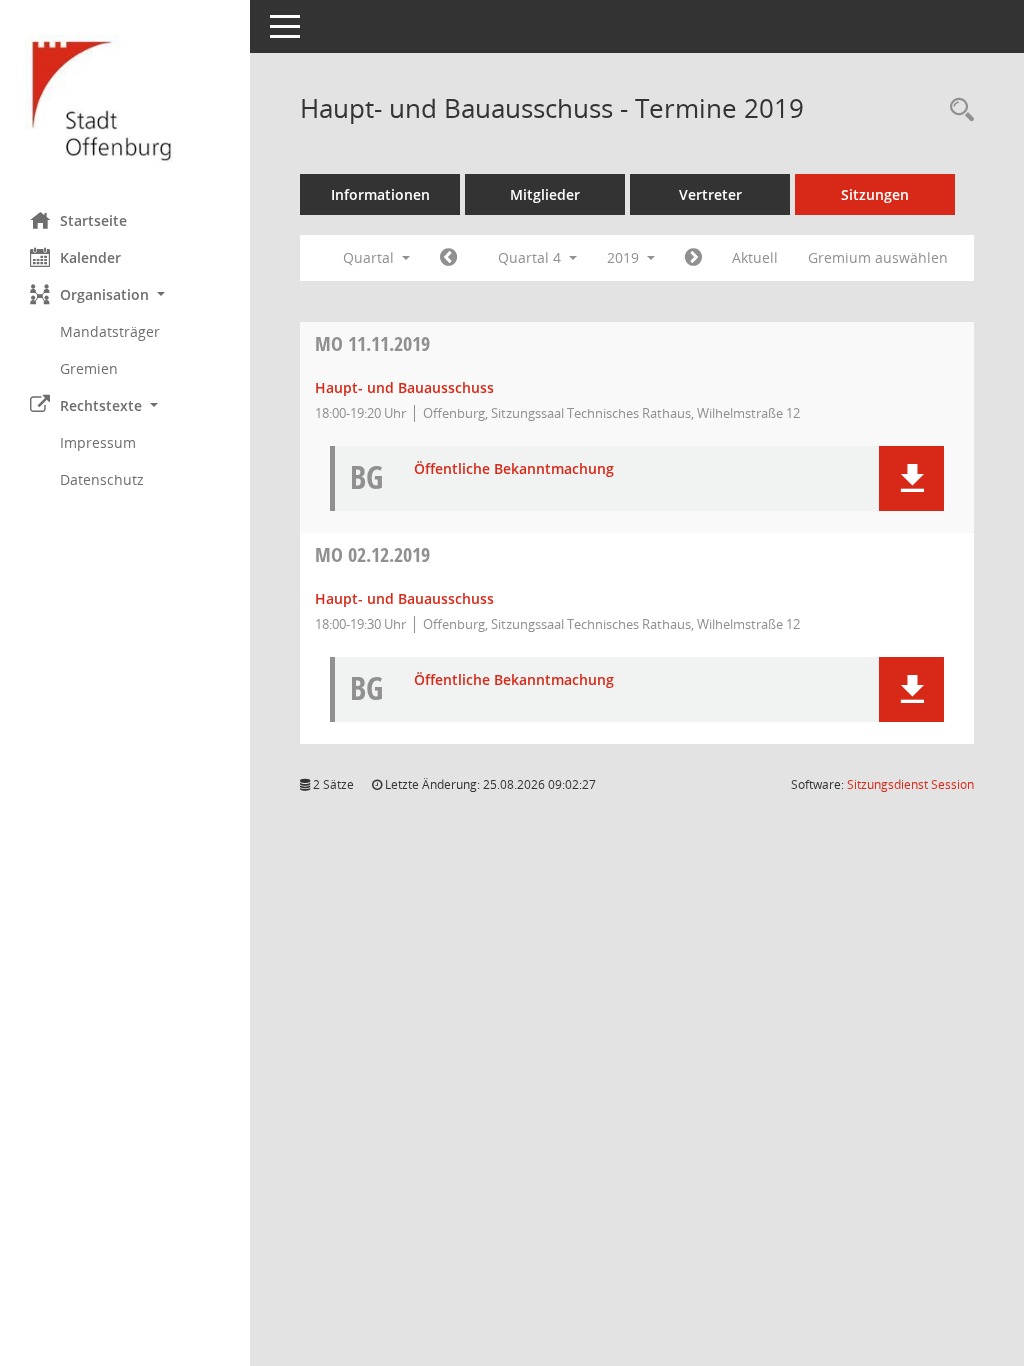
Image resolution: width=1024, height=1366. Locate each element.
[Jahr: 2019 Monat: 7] (448, 258)
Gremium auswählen (878, 257)
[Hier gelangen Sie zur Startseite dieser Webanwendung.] (125, 98)
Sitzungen (875, 194)
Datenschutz (102, 479)
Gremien (89, 368)
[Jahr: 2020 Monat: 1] (693, 258)
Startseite (93, 220)
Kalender (90, 257)
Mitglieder (545, 194)
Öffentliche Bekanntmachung (514, 469)
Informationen (380, 194)
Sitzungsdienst (910, 784)
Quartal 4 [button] (531, 257)
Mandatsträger (110, 331)
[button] (125, 294)
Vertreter (710, 194)
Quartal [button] (370, 257)
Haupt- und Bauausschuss (404, 387)
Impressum (98, 442)
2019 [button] (625, 257)
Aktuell (755, 257)
